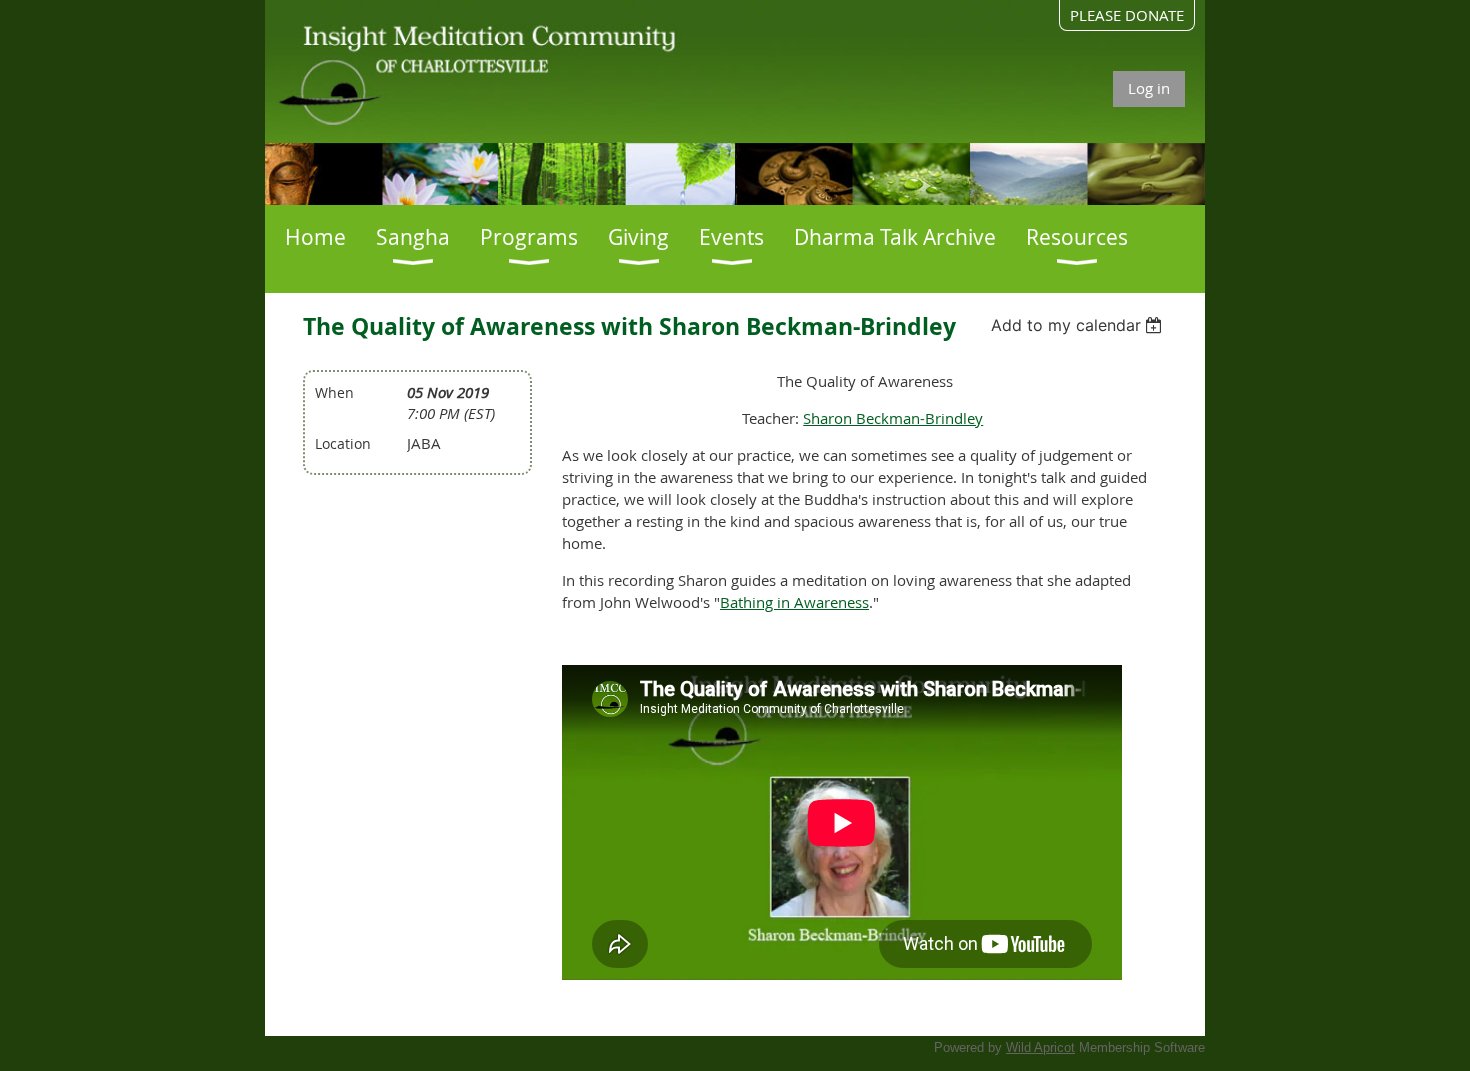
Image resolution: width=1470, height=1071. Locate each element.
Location (343, 443)
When (334, 392)
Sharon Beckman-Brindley (893, 418)
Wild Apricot (1040, 1047)
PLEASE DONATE (1127, 15)
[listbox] (1079, 325)
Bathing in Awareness (794, 602)
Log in (1149, 88)
